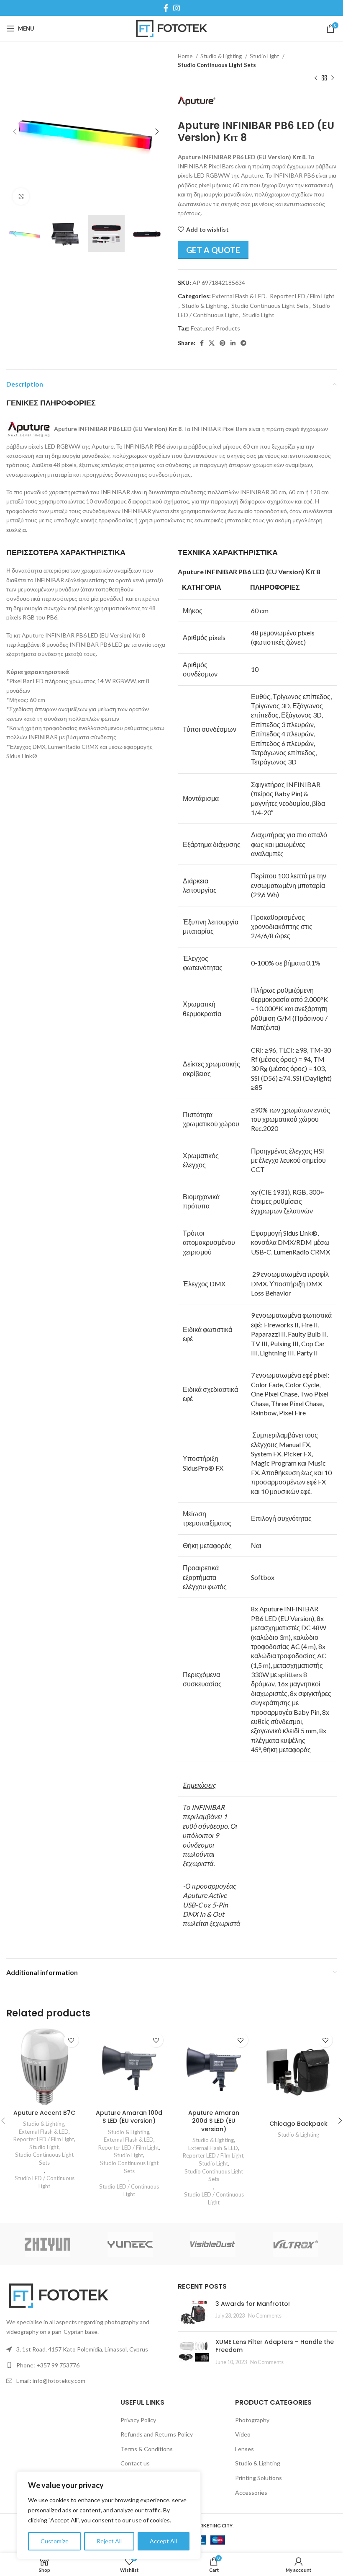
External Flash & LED (239, 296)
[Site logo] (172, 28)
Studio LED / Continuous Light (45, 2182)
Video (243, 2434)
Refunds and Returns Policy (157, 2434)
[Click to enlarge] (21, 196)
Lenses (244, 2449)
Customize (55, 2541)
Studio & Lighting (222, 56)
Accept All (163, 2541)
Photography (252, 2420)
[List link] (86, 2365)
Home (186, 56)
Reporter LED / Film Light (302, 296)
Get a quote (213, 250)
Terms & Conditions (147, 2449)
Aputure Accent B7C (44, 2113)
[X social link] (212, 343)
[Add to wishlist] (71, 2040)
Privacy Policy (138, 2420)
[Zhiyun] (48, 2244)
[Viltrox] (296, 2244)
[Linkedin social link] (233, 343)
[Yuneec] (131, 2244)
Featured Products (215, 328)
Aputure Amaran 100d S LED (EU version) (129, 2117)
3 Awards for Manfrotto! (253, 2304)
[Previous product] (316, 78)
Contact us (135, 2463)
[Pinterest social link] (223, 343)
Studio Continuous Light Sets (217, 65)
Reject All (109, 2541)
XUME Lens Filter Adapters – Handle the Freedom (275, 2346)
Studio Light (265, 56)
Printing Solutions (259, 2478)
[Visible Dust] (213, 2244)
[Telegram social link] (243, 343)
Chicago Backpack (298, 2124)
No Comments (265, 2316)
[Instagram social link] (177, 8)
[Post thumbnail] (193, 2313)
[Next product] (333, 78)
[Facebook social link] (166, 8)
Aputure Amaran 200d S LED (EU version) (214, 2121)
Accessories (251, 2492)
